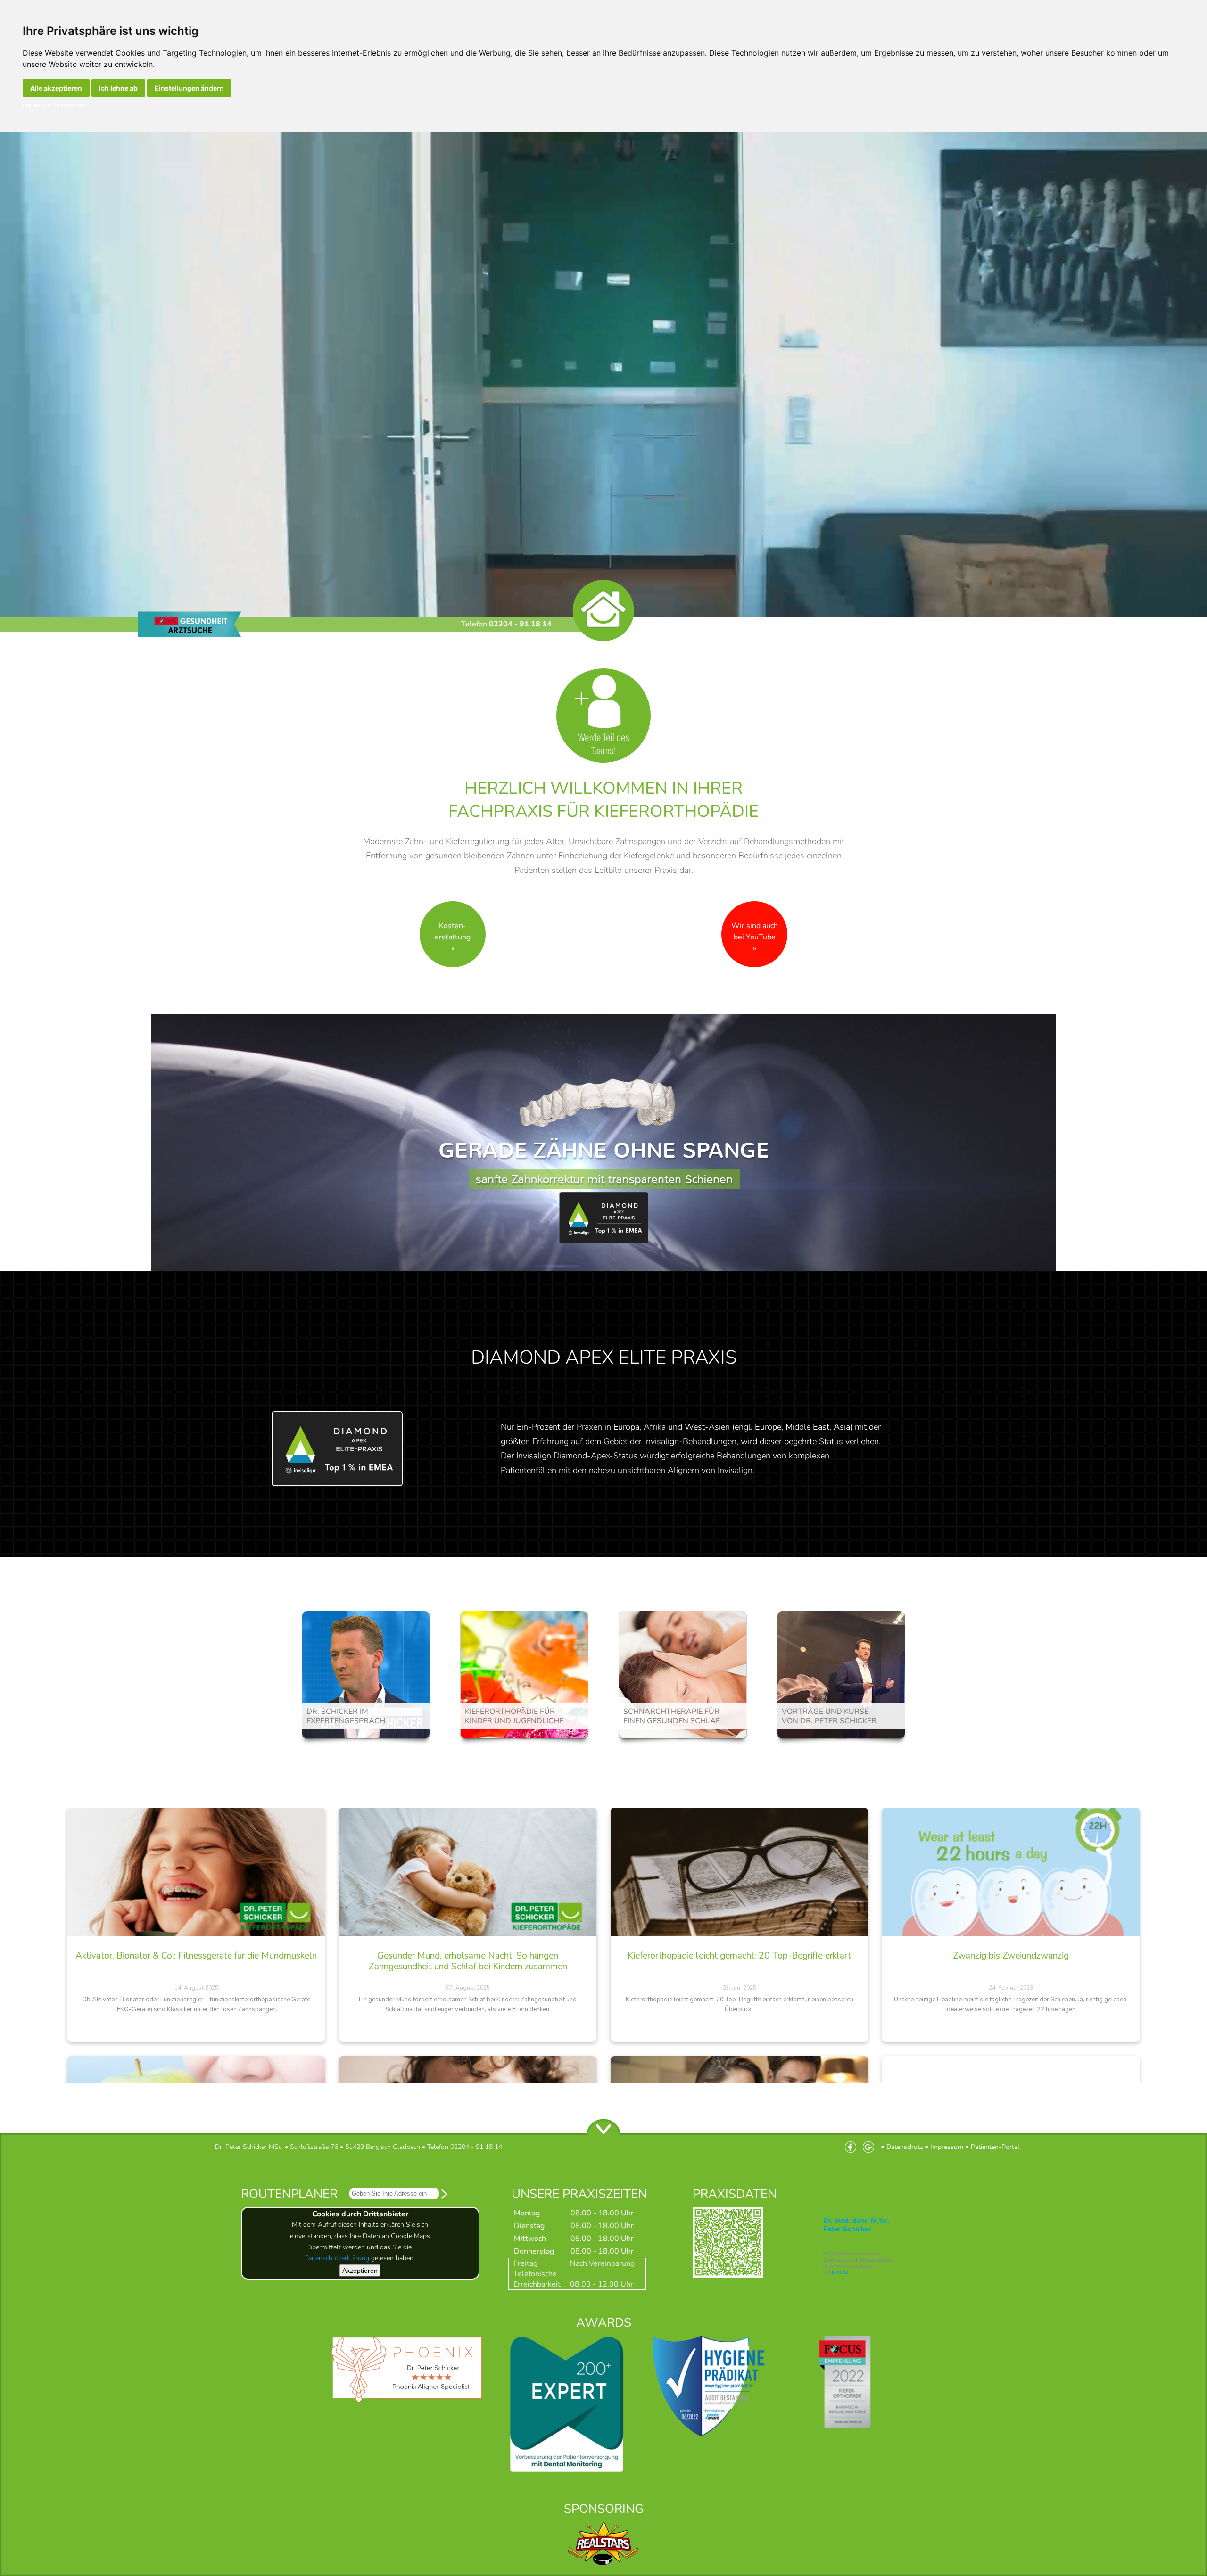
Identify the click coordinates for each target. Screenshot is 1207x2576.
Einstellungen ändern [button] (189, 88)
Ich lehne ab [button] (118, 88)
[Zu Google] (871, 2147)
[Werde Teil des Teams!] (603, 760)
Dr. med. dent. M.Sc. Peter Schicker (856, 2225)
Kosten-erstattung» (453, 937)
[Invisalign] (603, 1243)
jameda (840, 2272)
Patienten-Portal (995, 2147)
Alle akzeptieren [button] (56, 88)
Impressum (37, 105)
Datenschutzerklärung (337, 2258)
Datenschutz (69, 105)
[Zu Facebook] (853, 2147)
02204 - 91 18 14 (520, 624)
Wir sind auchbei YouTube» (755, 937)
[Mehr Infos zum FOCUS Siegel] (848, 2472)
